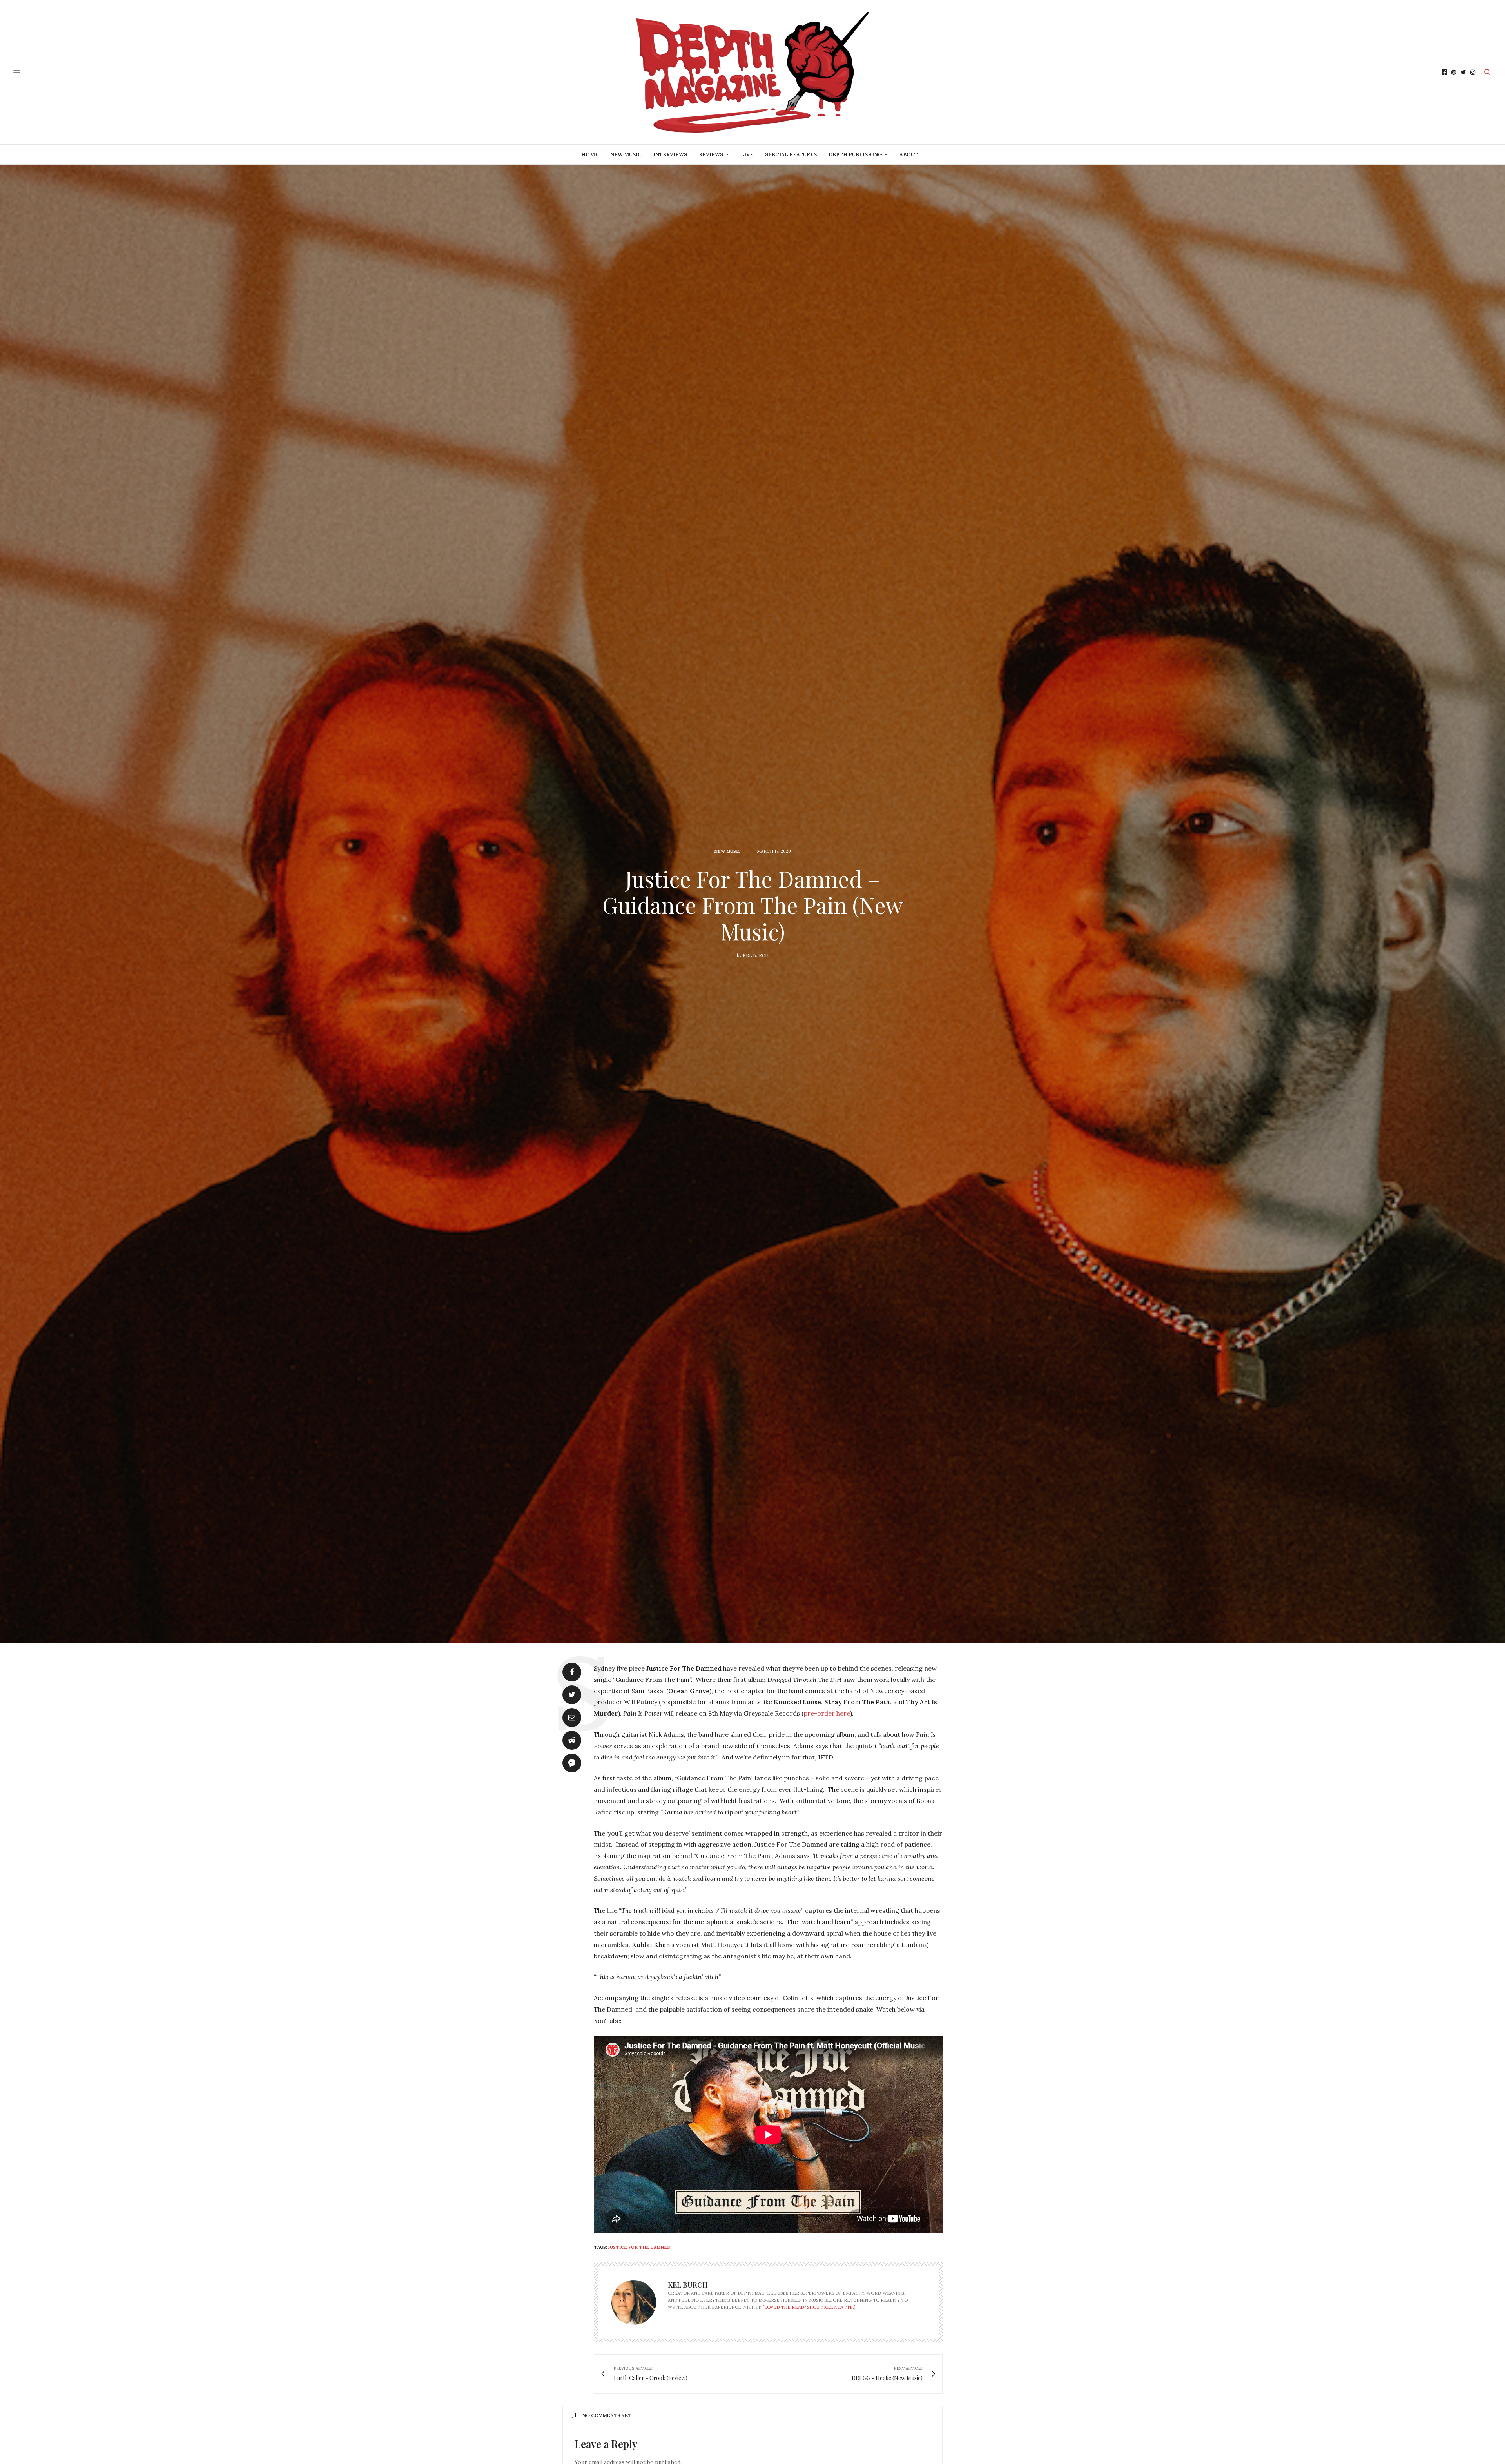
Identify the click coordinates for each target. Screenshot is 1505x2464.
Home (590, 155)
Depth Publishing (855, 155)
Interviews (670, 155)
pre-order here (827, 1713)
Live (747, 155)
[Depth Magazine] (752, 72)
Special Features (791, 155)
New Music (626, 155)
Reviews (711, 155)
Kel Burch (756, 955)
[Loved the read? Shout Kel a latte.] (809, 2307)
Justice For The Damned (639, 2247)
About (909, 155)
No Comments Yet (607, 2415)
